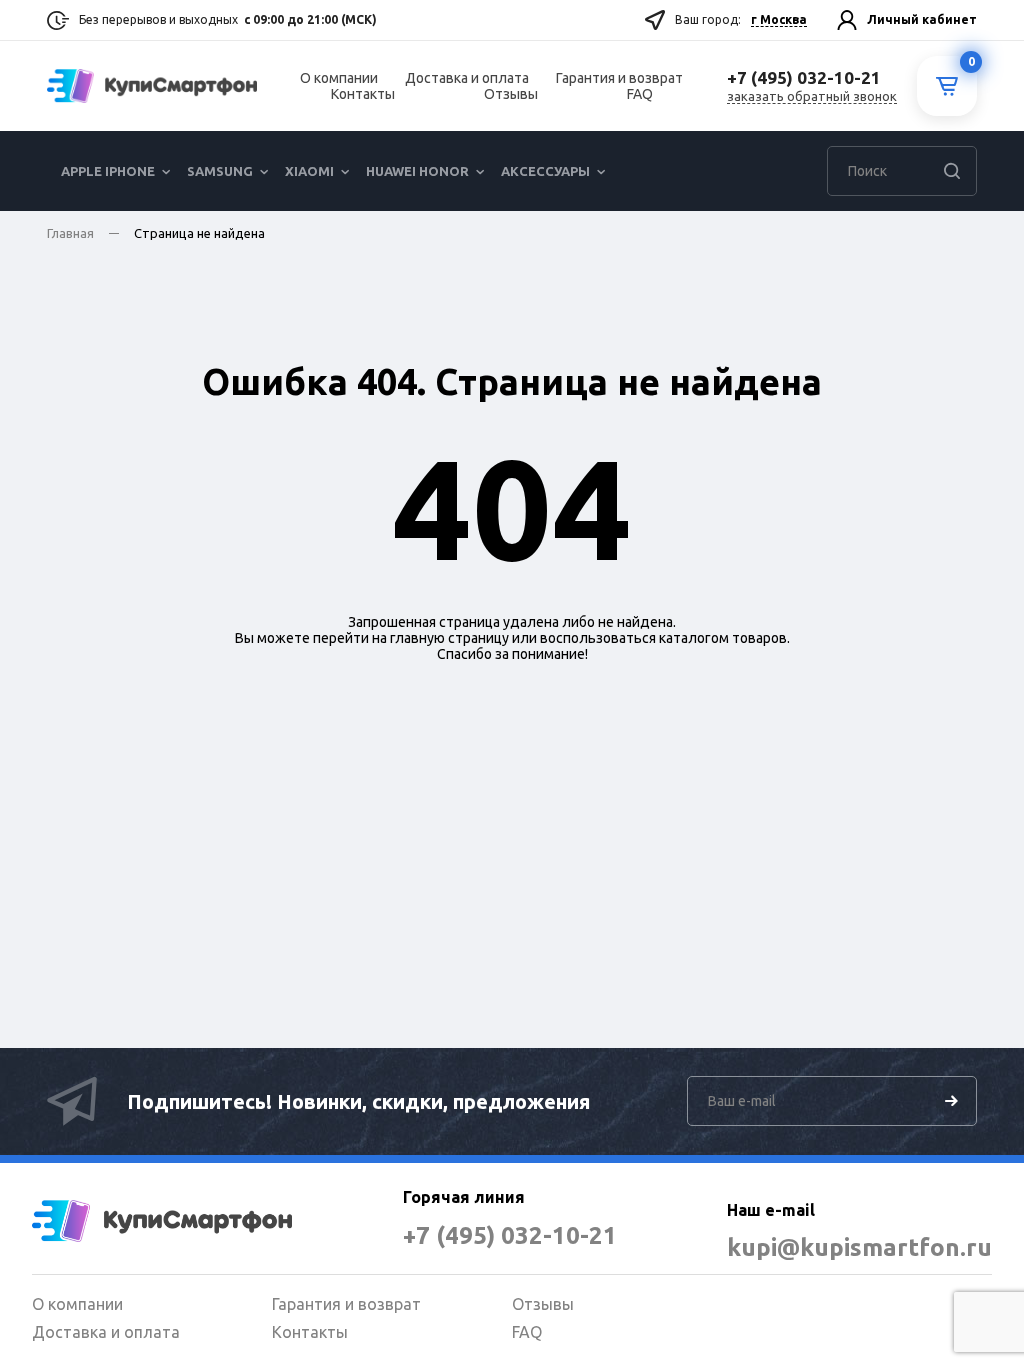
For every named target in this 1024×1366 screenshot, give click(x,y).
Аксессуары (545, 171)
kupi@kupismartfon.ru (859, 1247)
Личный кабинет (922, 19)
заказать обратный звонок (812, 96)
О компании (339, 78)
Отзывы (511, 94)
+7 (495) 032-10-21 (510, 1235)
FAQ (640, 94)
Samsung (220, 171)
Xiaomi (309, 171)
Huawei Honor (417, 171)
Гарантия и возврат (619, 78)
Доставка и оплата (467, 78)
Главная (70, 233)
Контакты (363, 94)
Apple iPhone (108, 171)
